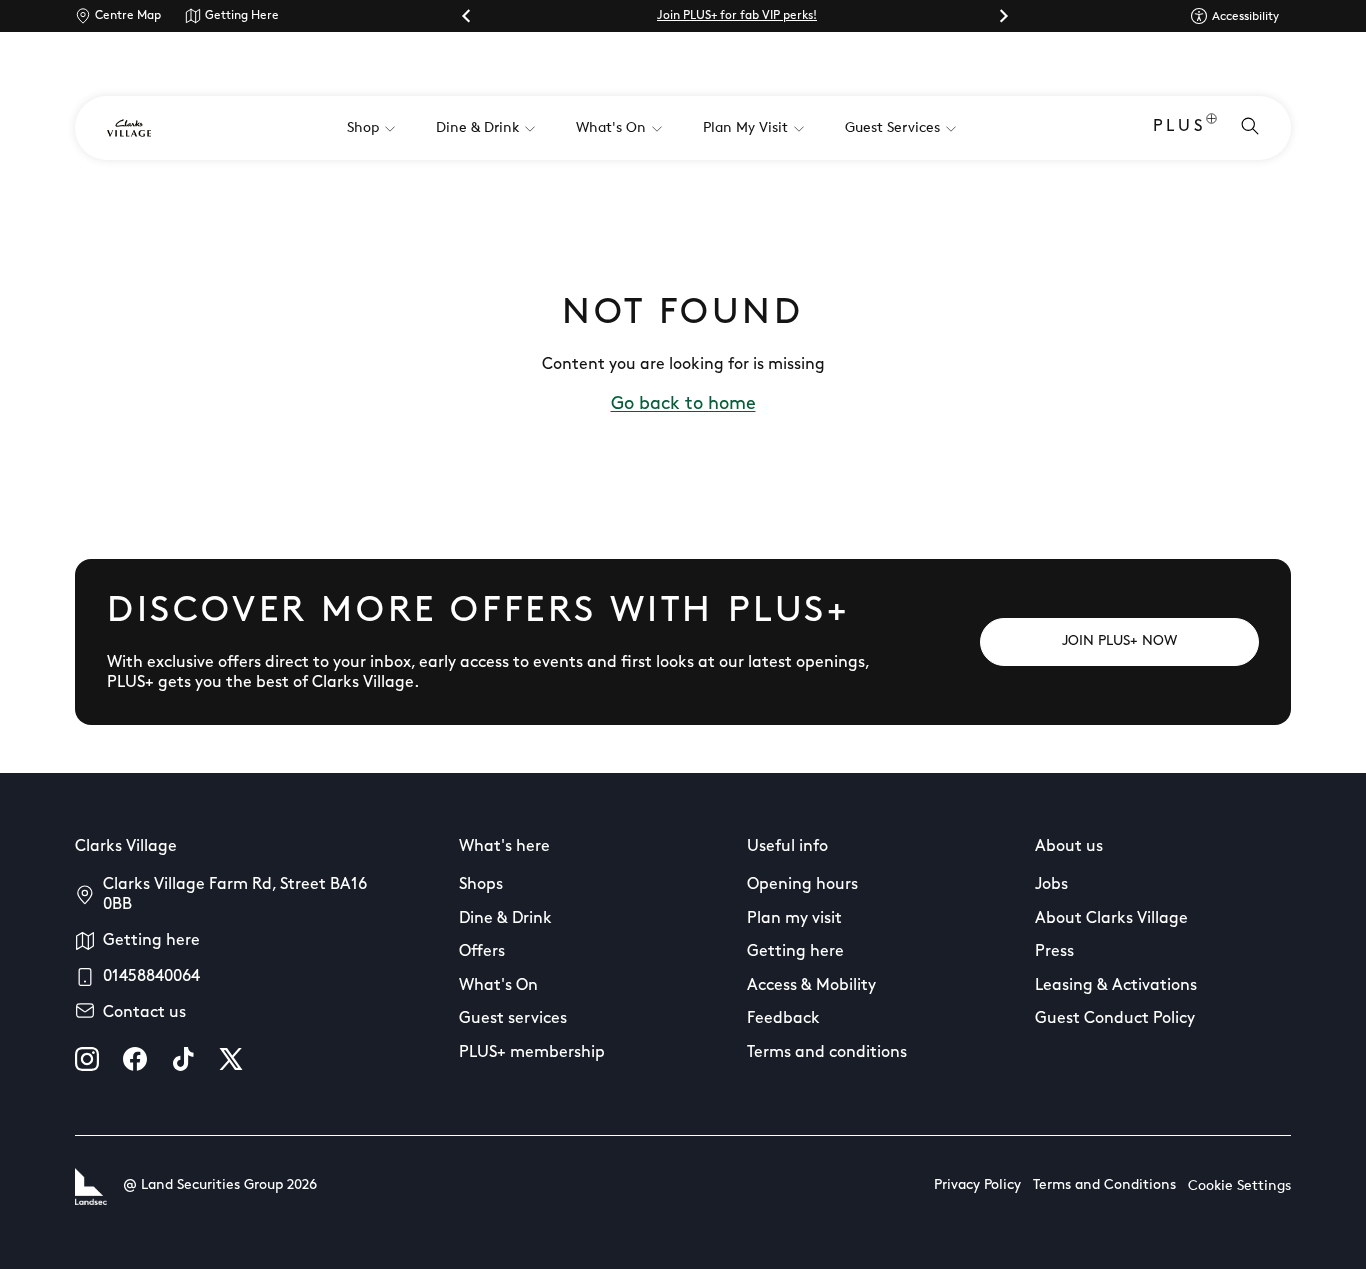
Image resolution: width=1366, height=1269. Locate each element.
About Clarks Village (1111, 919)
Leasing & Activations (1116, 986)
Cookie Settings (1239, 1186)
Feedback (783, 1019)
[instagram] (87, 1059)
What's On (498, 986)
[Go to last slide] (467, 16)
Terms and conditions (827, 1053)
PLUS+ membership (532, 1053)
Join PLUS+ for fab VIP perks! (737, 16)
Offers (482, 952)
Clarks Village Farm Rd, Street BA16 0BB (235, 895)
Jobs (1051, 885)
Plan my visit (794, 919)
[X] (231, 1059)
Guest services (513, 1019)
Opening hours (802, 885)
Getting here (151, 941)
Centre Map (128, 16)
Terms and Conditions (1104, 1185)
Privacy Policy (977, 1185)
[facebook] (135, 1059)
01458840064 (151, 977)
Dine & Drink (505, 919)
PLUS (1179, 127)
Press (1054, 952)
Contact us (144, 1013)
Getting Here (242, 16)
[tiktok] (183, 1059)
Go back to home (683, 405)
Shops (481, 885)
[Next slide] (1003, 16)
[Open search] (1250, 128)
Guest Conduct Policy (1115, 1019)
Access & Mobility (811, 986)
